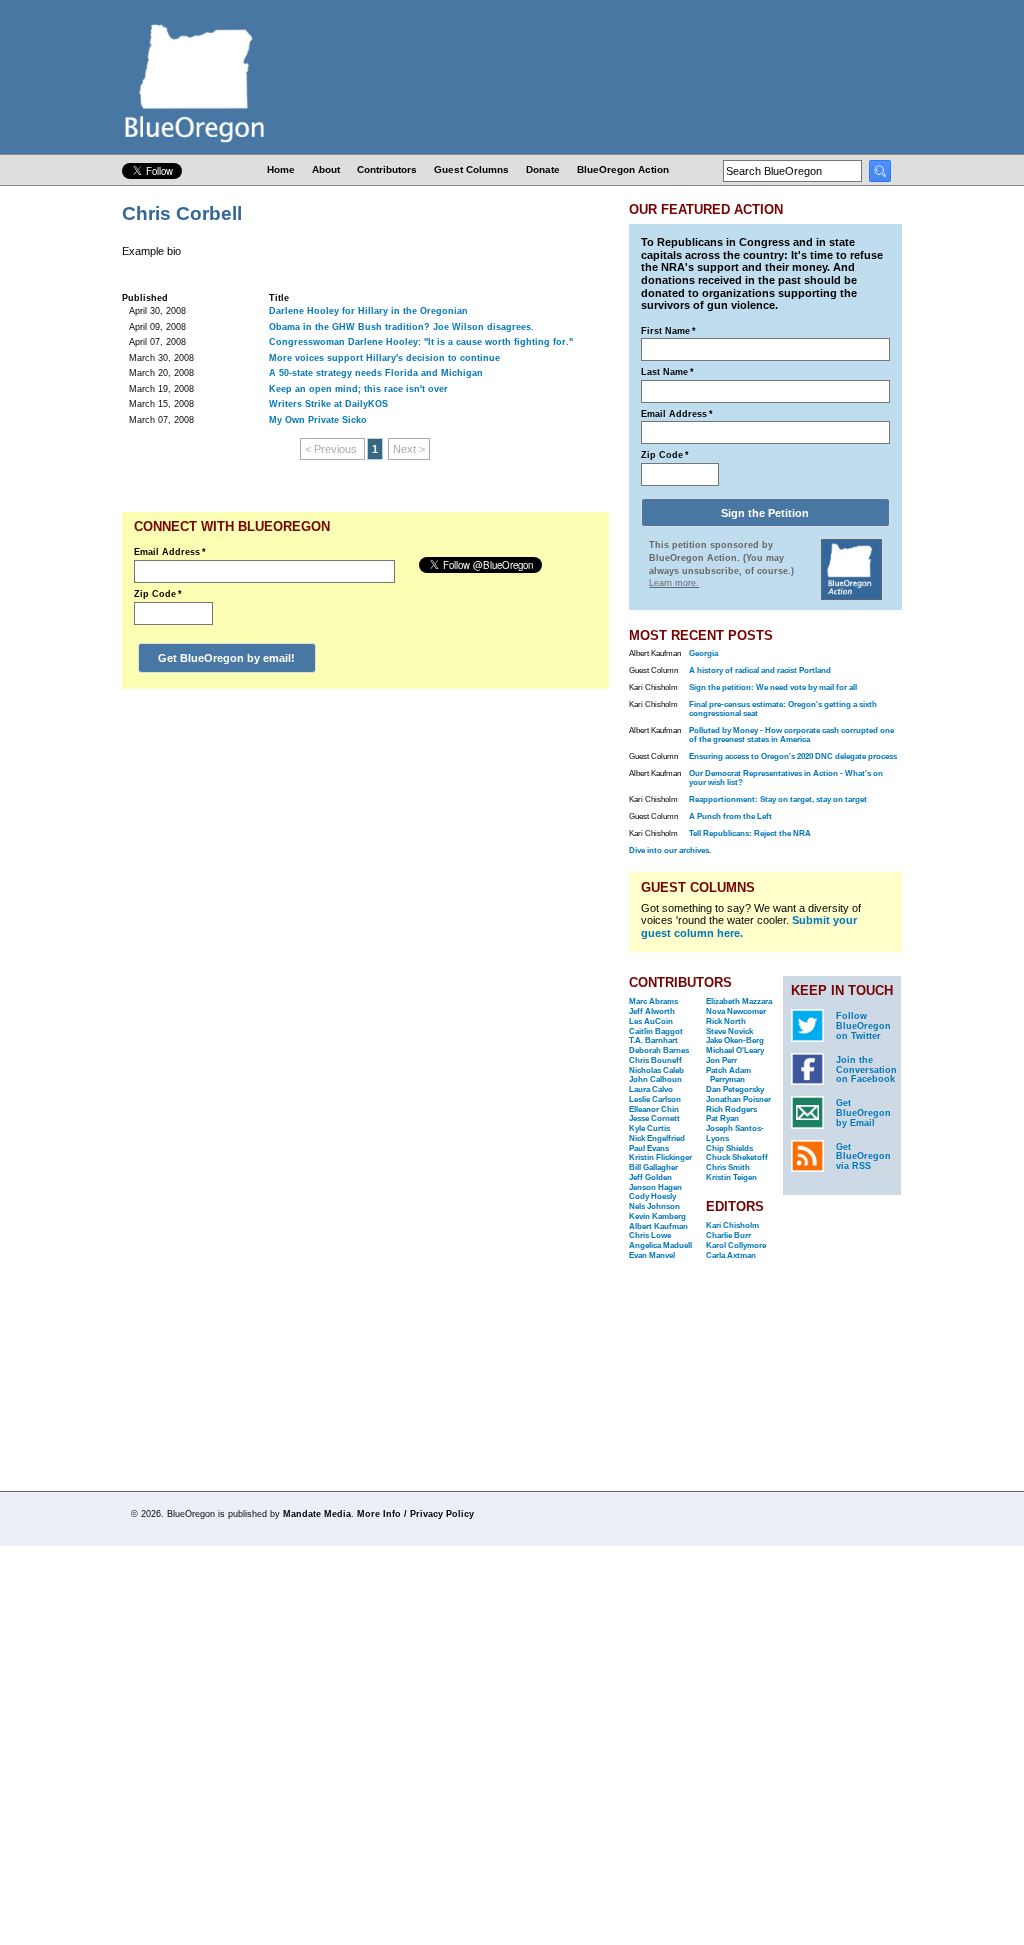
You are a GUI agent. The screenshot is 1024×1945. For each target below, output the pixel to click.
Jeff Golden (650, 1177)
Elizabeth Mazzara (739, 1001)
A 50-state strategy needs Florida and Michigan (376, 373)
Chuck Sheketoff (737, 1157)
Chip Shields (729, 1148)
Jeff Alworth (652, 1011)
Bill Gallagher (653, 1167)
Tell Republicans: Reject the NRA (750, 833)
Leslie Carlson (655, 1099)
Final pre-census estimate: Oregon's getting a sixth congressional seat (783, 709)
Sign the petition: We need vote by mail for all (773, 687)
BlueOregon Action (623, 169)
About (326, 169)
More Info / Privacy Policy (415, 1514)
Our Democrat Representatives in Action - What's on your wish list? (786, 778)
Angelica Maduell (660, 1245)
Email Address (170, 552)
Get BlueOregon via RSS (863, 1157)
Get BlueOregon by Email (863, 1113)
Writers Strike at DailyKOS (328, 404)
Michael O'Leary (735, 1050)
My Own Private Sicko (318, 420)
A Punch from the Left (730, 816)
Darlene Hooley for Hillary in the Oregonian (368, 311)
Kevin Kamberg (657, 1216)
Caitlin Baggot (656, 1031)
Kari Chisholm (732, 1225)
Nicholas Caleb (656, 1070)
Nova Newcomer (736, 1011)
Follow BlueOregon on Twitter (863, 1026)
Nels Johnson (654, 1206)
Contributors (387, 169)
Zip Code (158, 594)
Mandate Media (317, 1514)
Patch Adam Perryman (728, 1075)
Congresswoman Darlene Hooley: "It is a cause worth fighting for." (421, 342)
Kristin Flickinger (660, 1157)
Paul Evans (649, 1148)
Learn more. (674, 583)
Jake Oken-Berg (735, 1040)
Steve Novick (729, 1031)
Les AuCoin (651, 1021)
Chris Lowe (650, 1235)
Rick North (726, 1021)
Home (281, 169)
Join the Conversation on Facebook (866, 1070)
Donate (543, 169)
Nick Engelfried (657, 1138)
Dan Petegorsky (735, 1089)
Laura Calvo (651, 1089)
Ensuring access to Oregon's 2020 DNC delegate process (793, 756)
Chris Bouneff (655, 1060)
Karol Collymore (736, 1245)
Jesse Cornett (654, 1118)
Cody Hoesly (652, 1196)
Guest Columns (471, 169)
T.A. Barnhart (653, 1040)
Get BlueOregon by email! (226, 658)
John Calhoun (655, 1079)
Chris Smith (728, 1167)
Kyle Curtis (649, 1128)
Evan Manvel (652, 1255)
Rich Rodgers (731, 1109)
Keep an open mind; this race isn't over (358, 389)
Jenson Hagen (655, 1187)
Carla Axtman (731, 1255)
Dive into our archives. (670, 850)
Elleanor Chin (654, 1109)
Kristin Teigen (731, 1177)
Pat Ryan (722, 1118)
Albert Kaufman (658, 1226)
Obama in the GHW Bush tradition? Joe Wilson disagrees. (401, 327)
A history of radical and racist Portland (760, 670)
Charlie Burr (728, 1235)
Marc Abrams (653, 1001)
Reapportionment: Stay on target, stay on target (778, 799)
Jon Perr (721, 1060)
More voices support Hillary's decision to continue (384, 358)
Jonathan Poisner (738, 1099)
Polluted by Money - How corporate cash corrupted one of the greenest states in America (791, 735)
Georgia (703, 653)
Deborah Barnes (659, 1050)
